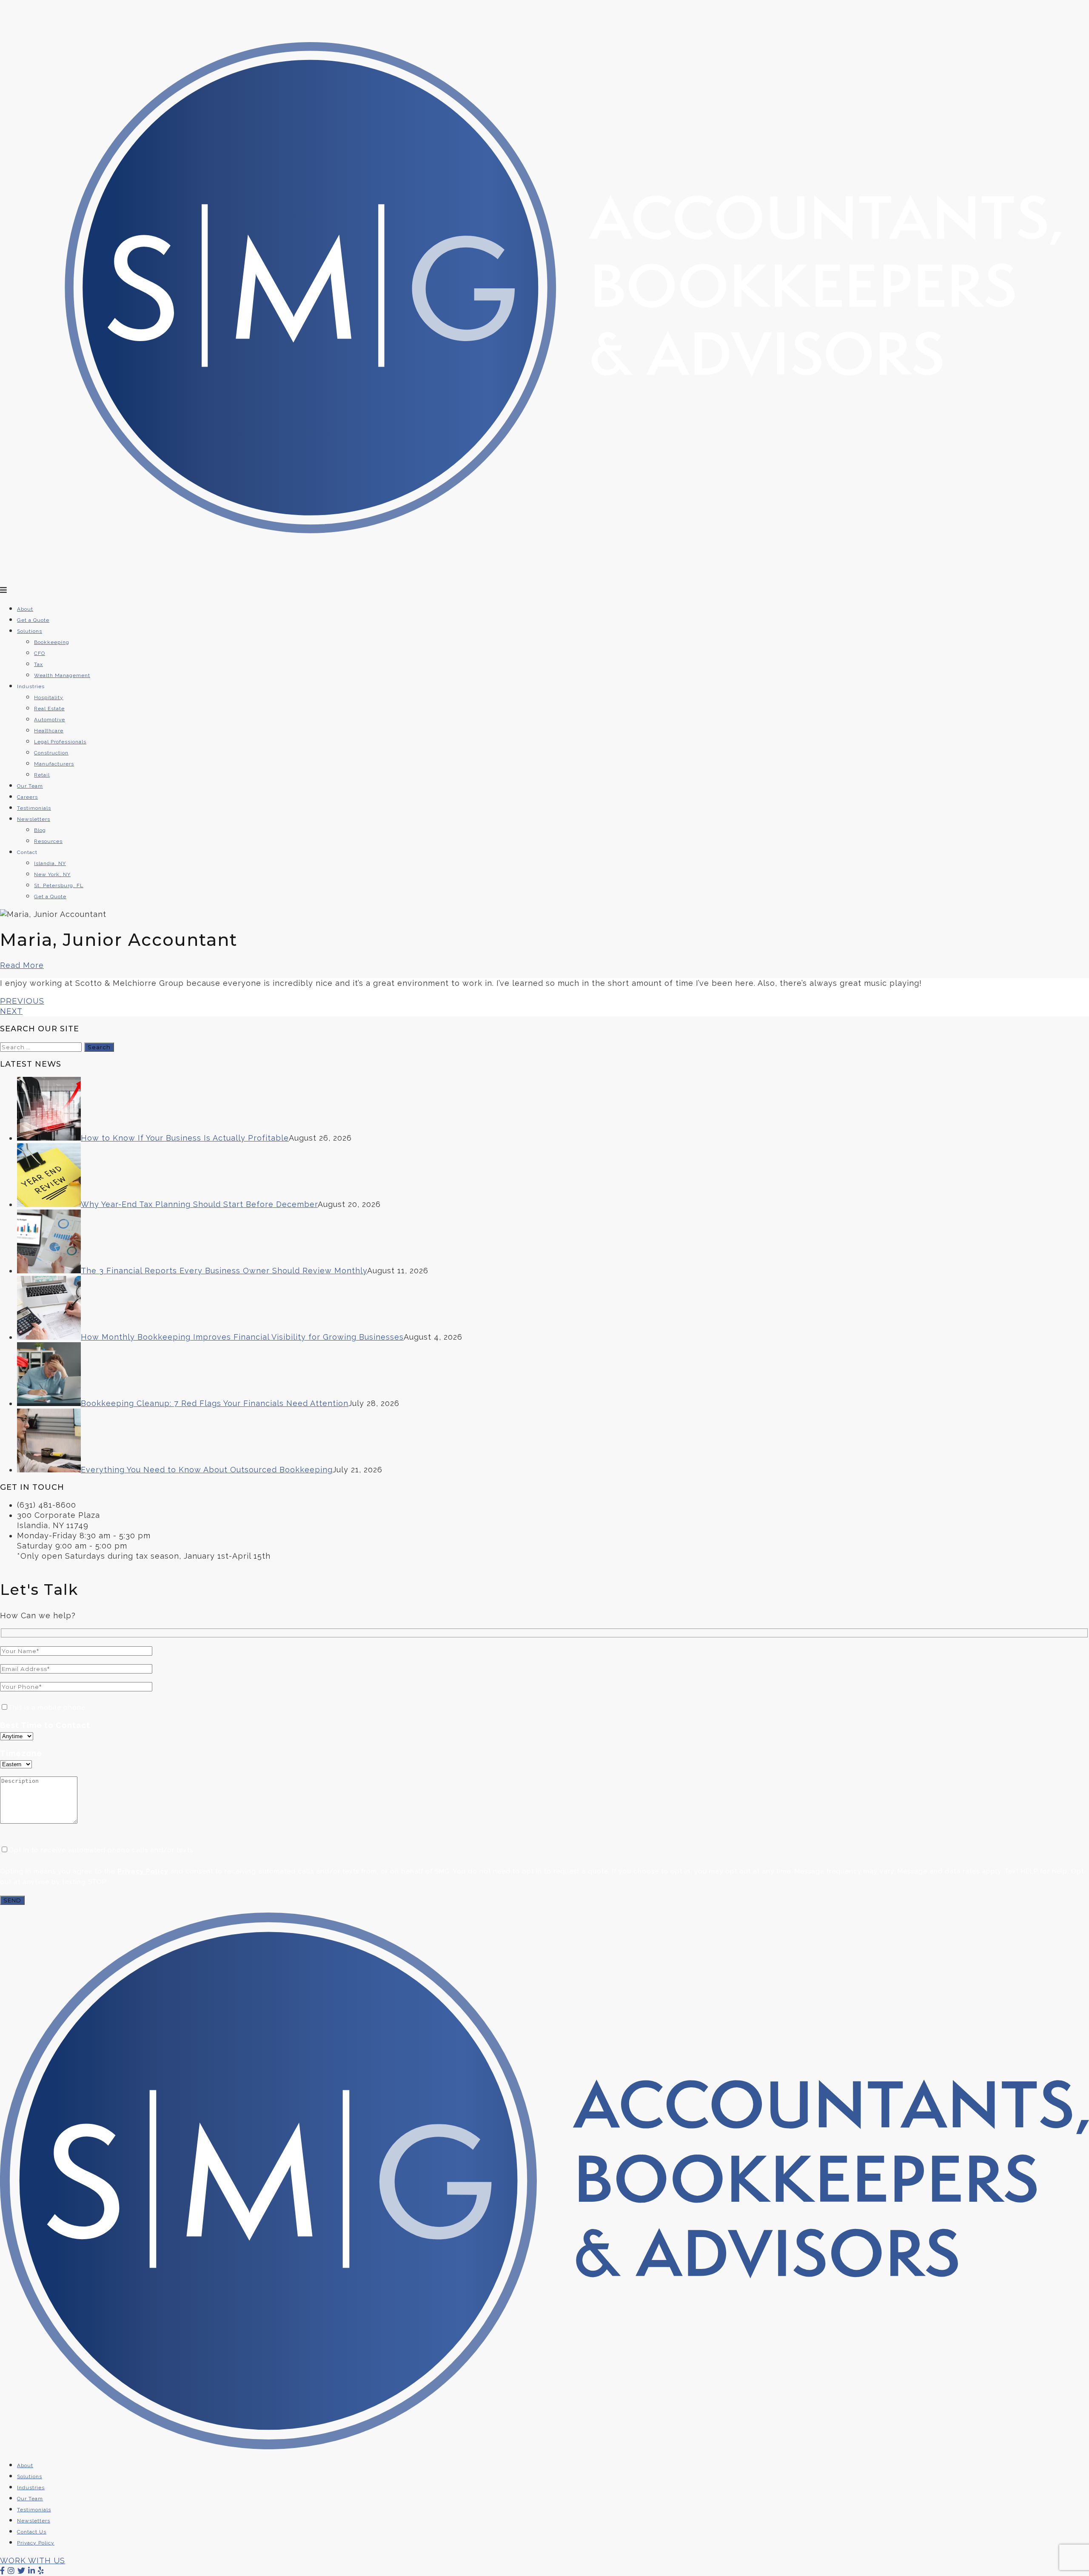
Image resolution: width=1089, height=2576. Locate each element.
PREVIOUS (22, 1001)
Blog (40, 830)
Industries (31, 2488)
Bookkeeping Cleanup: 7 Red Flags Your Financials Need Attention (215, 1403)
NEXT (11, 1011)
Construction (51, 753)
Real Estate (49, 709)
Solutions (30, 631)
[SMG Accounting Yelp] (41, 2571)
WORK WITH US (33, 2560)
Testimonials (34, 808)
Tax (38, 664)
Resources (48, 841)
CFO (40, 653)
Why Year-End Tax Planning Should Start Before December (199, 1204)
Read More (22, 965)
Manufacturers (54, 764)
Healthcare (49, 731)
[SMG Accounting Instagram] (11, 2571)
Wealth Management (62, 675)
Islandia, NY (50, 863)
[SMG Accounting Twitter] (21, 2571)
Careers (27, 797)
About (25, 609)
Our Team (30, 786)
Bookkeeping (52, 642)
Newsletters (34, 819)
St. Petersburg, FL (59, 885)
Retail (42, 775)
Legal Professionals (60, 742)
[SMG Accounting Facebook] (3, 2571)
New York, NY (52, 874)
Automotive (50, 720)
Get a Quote (33, 620)
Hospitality (49, 697)
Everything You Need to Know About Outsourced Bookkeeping (207, 1470)
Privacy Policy (143, 1871)
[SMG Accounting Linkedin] (32, 2571)
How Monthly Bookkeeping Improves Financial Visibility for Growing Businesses (242, 1337)
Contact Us (32, 2532)
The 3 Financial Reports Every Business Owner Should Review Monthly (224, 1271)
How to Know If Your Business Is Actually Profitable (185, 1138)
